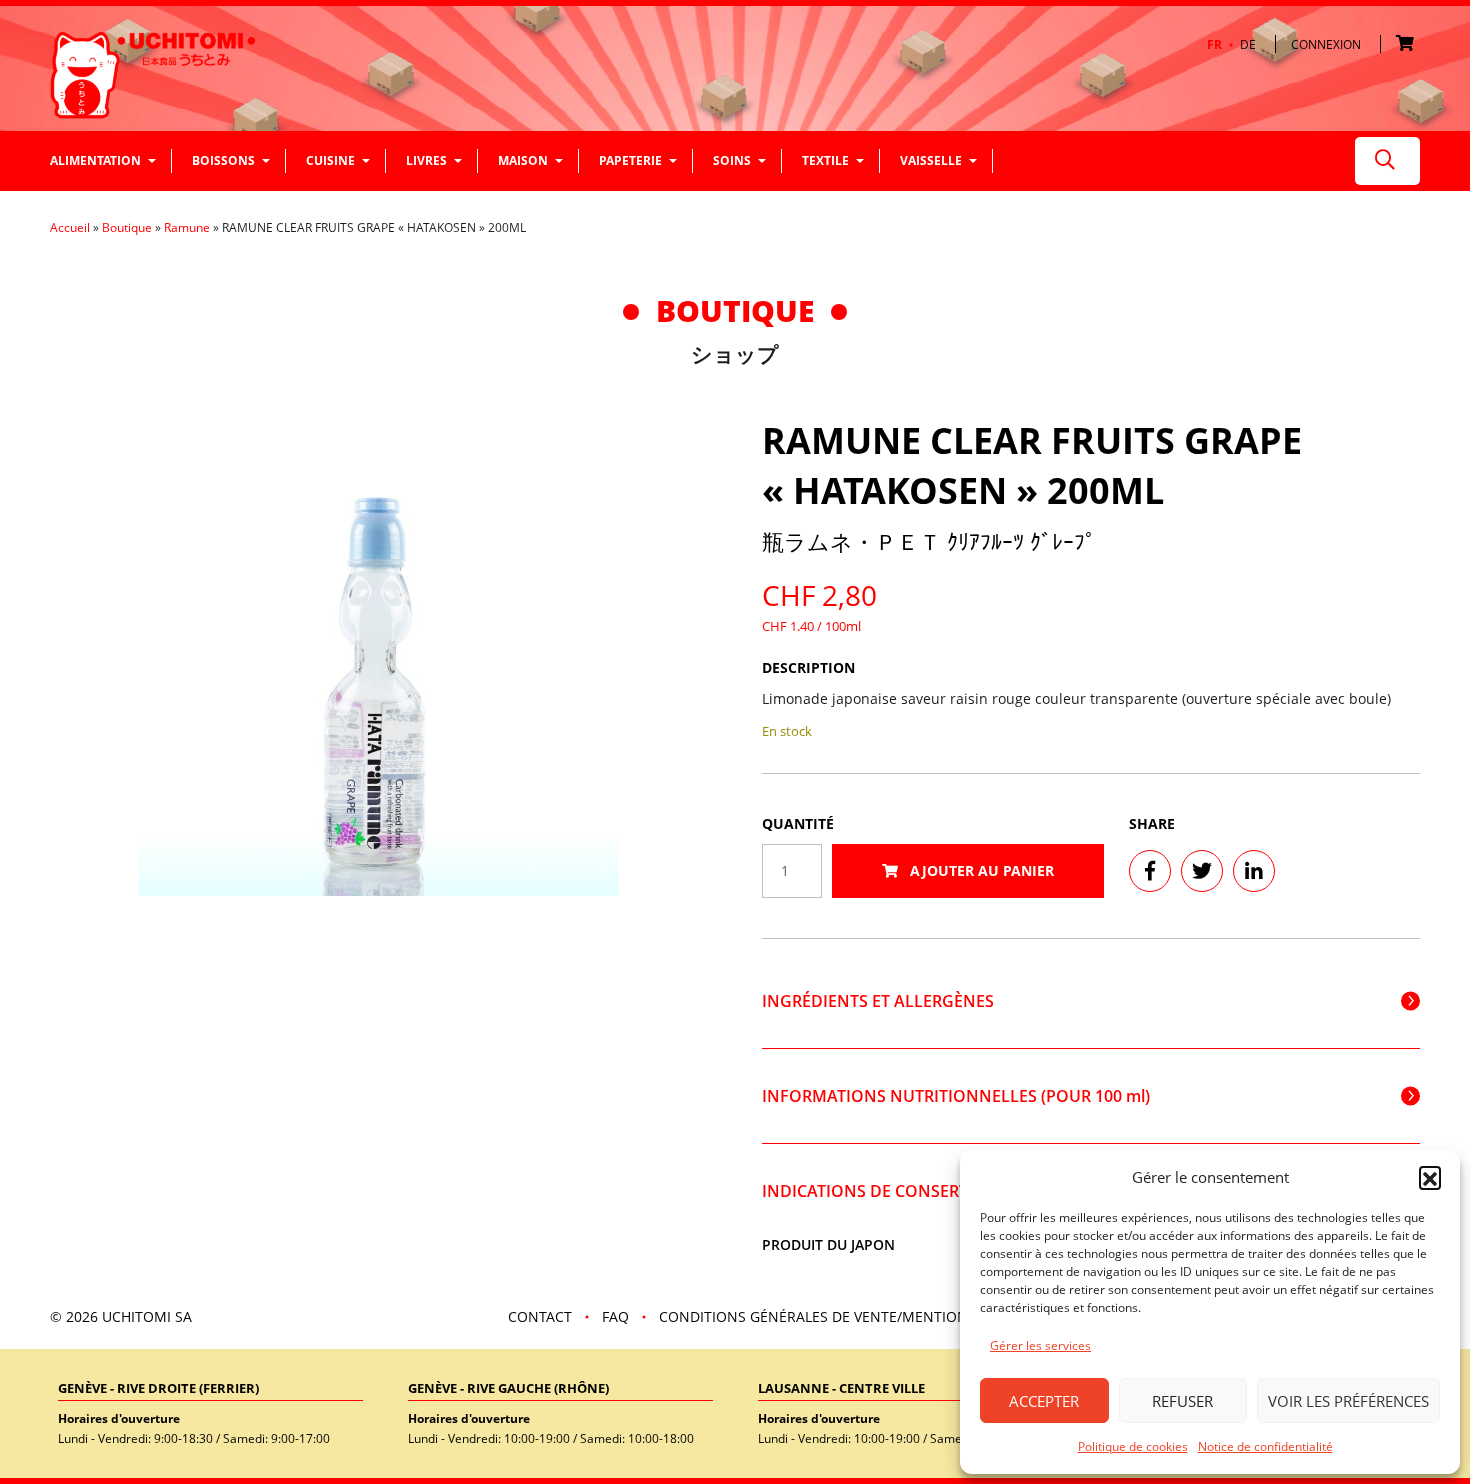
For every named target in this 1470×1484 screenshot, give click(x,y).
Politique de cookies (1133, 1446)
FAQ (615, 1316)
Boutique (127, 227)
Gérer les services (1040, 1345)
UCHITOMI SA (147, 1316)
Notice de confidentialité (1265, 1446)
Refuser (1182, 1401)
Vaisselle (931, 160)
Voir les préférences (1348, 1401)
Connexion (1326, 44)
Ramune (187, 227)
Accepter (1044, 1401)
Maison (523, 160)
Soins (732, 160)
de (1248, 45)
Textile (825, 160)
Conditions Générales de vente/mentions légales (848, 1316)
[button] (1430, 1177)
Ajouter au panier (980, 870)
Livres (426, 160)
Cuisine (330, 160)
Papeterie (630, 160)
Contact (540, 1316)
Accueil (70, 227)
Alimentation (95, 160)
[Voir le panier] (1408, 44)
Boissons (223, 160)
